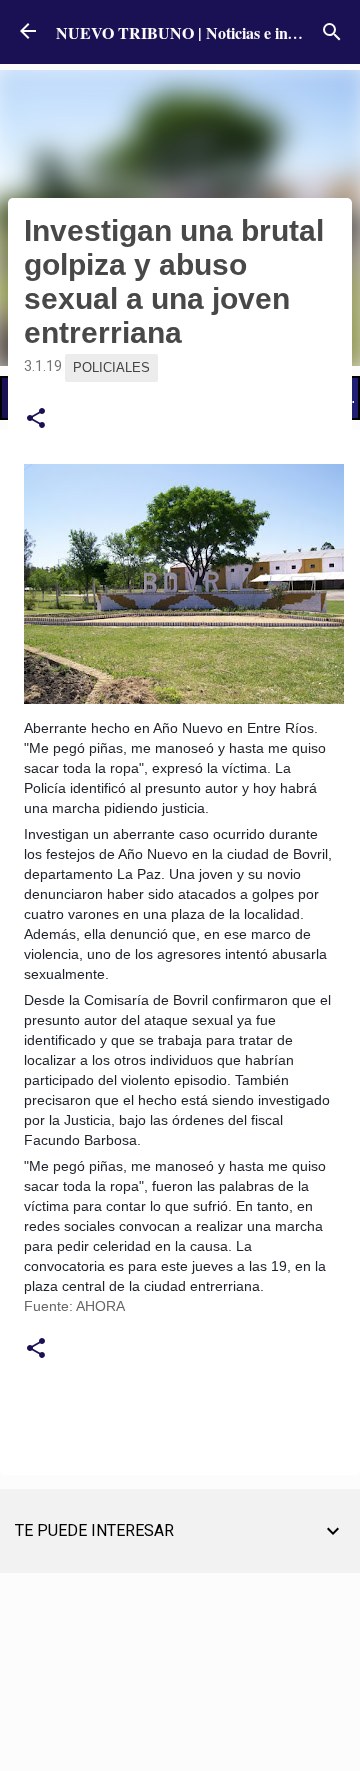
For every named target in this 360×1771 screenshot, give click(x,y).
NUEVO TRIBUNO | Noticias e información (206, 32)
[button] (36, 419)
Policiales (111, 367)
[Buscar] (332, 32)
